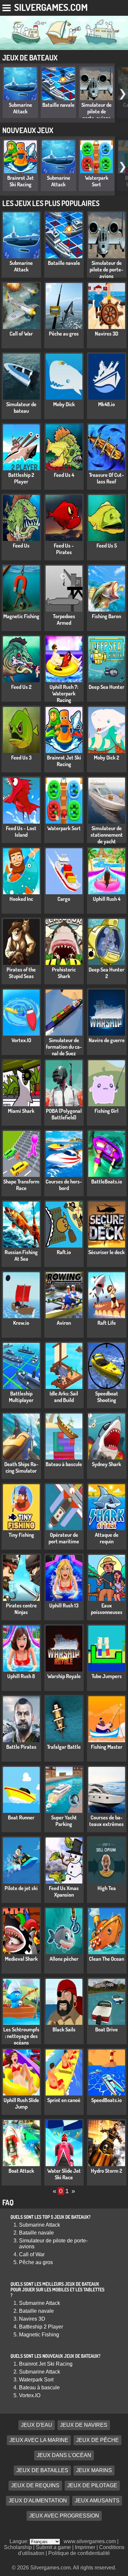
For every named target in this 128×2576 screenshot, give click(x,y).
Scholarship (18, 2547)
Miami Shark (21, 1111)
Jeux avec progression (64, 2516)
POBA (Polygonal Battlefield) (64, 1114)
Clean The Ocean (107, 1959)
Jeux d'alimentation (38, 2501)
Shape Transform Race (21, 1185)
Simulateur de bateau (21, 408)
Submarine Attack (21, 108)
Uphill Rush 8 (21, 1676)
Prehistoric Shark (64, 973)
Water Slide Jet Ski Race (64, 2174)
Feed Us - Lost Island (21, 831)
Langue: (20, 2541)
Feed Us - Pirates (64, 549)
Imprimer (85, 2547)
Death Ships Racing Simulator (21, 1467)
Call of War (21, 334)
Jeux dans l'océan (64, 2455)
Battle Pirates (21, 1747)
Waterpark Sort (97, 181)
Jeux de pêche (97, 2440)
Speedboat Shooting (107, 1397)
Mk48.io (107, 404)
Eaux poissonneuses (107, 1609)
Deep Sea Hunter (107, 687)
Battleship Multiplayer (21, 1397)
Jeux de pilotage (92, 2485)
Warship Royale (64, 1676)
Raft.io (64, 1252)
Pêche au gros (64, 334)
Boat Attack (21, 2171)
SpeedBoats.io (107, 2100)
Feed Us (21, 546)
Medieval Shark (21, 1959)
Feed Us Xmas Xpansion (64, 1891)
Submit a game (53, 2547)
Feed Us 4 (64, 475)
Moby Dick (64, 404)
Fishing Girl (107, 1111)
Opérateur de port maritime (64, 1538)
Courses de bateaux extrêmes (107, 1821)
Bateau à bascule (64, 1464)
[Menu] (7, 7)
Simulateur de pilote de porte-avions (96, 111)
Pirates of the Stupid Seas (21, 973)
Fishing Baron (107, 616)
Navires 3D (107, 334)
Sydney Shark (107, 1464)
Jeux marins (94, 2470)
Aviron (64, 1323)
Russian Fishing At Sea (21, 1255)
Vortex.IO (21, 1040)
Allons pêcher (64, 1959)
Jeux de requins (35, 2485)
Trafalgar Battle (64, 1747)
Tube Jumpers (107, 1676)
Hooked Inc (21, 899)
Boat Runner (21, 1817)
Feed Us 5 (107, 546)
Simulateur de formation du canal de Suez (64, 1047)
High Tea (107, 1888)
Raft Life (107, 1323)
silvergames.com (51, 7)
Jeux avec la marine (39, 2440)
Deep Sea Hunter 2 (107, 973)
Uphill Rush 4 (107, 899)
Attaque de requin (107, 1538)
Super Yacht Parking (64, 1821)
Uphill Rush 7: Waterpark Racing (64, 693)
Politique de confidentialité (79, 2553)
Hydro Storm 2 (107, 2171)
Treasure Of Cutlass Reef (107, 478)
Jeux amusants (97, 2501)
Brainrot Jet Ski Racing (21, 181)
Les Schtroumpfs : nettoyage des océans (21, 2036)
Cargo (64, 899)
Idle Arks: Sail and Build (64, 1397)
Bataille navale (58, 105)
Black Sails (64, 2029)
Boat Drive (107, 2029)
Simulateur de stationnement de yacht (107, 835)
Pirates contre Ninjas (21, 1609)
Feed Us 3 (21, 758)
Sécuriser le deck (107, 1252)
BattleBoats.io (107, 1182)
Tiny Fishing (21, 1535)
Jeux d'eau (37, 2425)
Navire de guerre (107, 1040)
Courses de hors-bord (64, 1185)
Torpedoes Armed (64, 620)
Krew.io (21, 1323)
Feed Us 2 (21, 687)
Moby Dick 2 (107, 758)
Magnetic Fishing (21, 616)
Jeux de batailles (42, 2470)
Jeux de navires (84, 2425)
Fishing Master (107, 1747)
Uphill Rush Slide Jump (21, 2103)
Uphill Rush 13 (64, 1605)
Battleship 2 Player (21, 478)
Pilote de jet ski (21, 1888)
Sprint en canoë (64, 2100)
